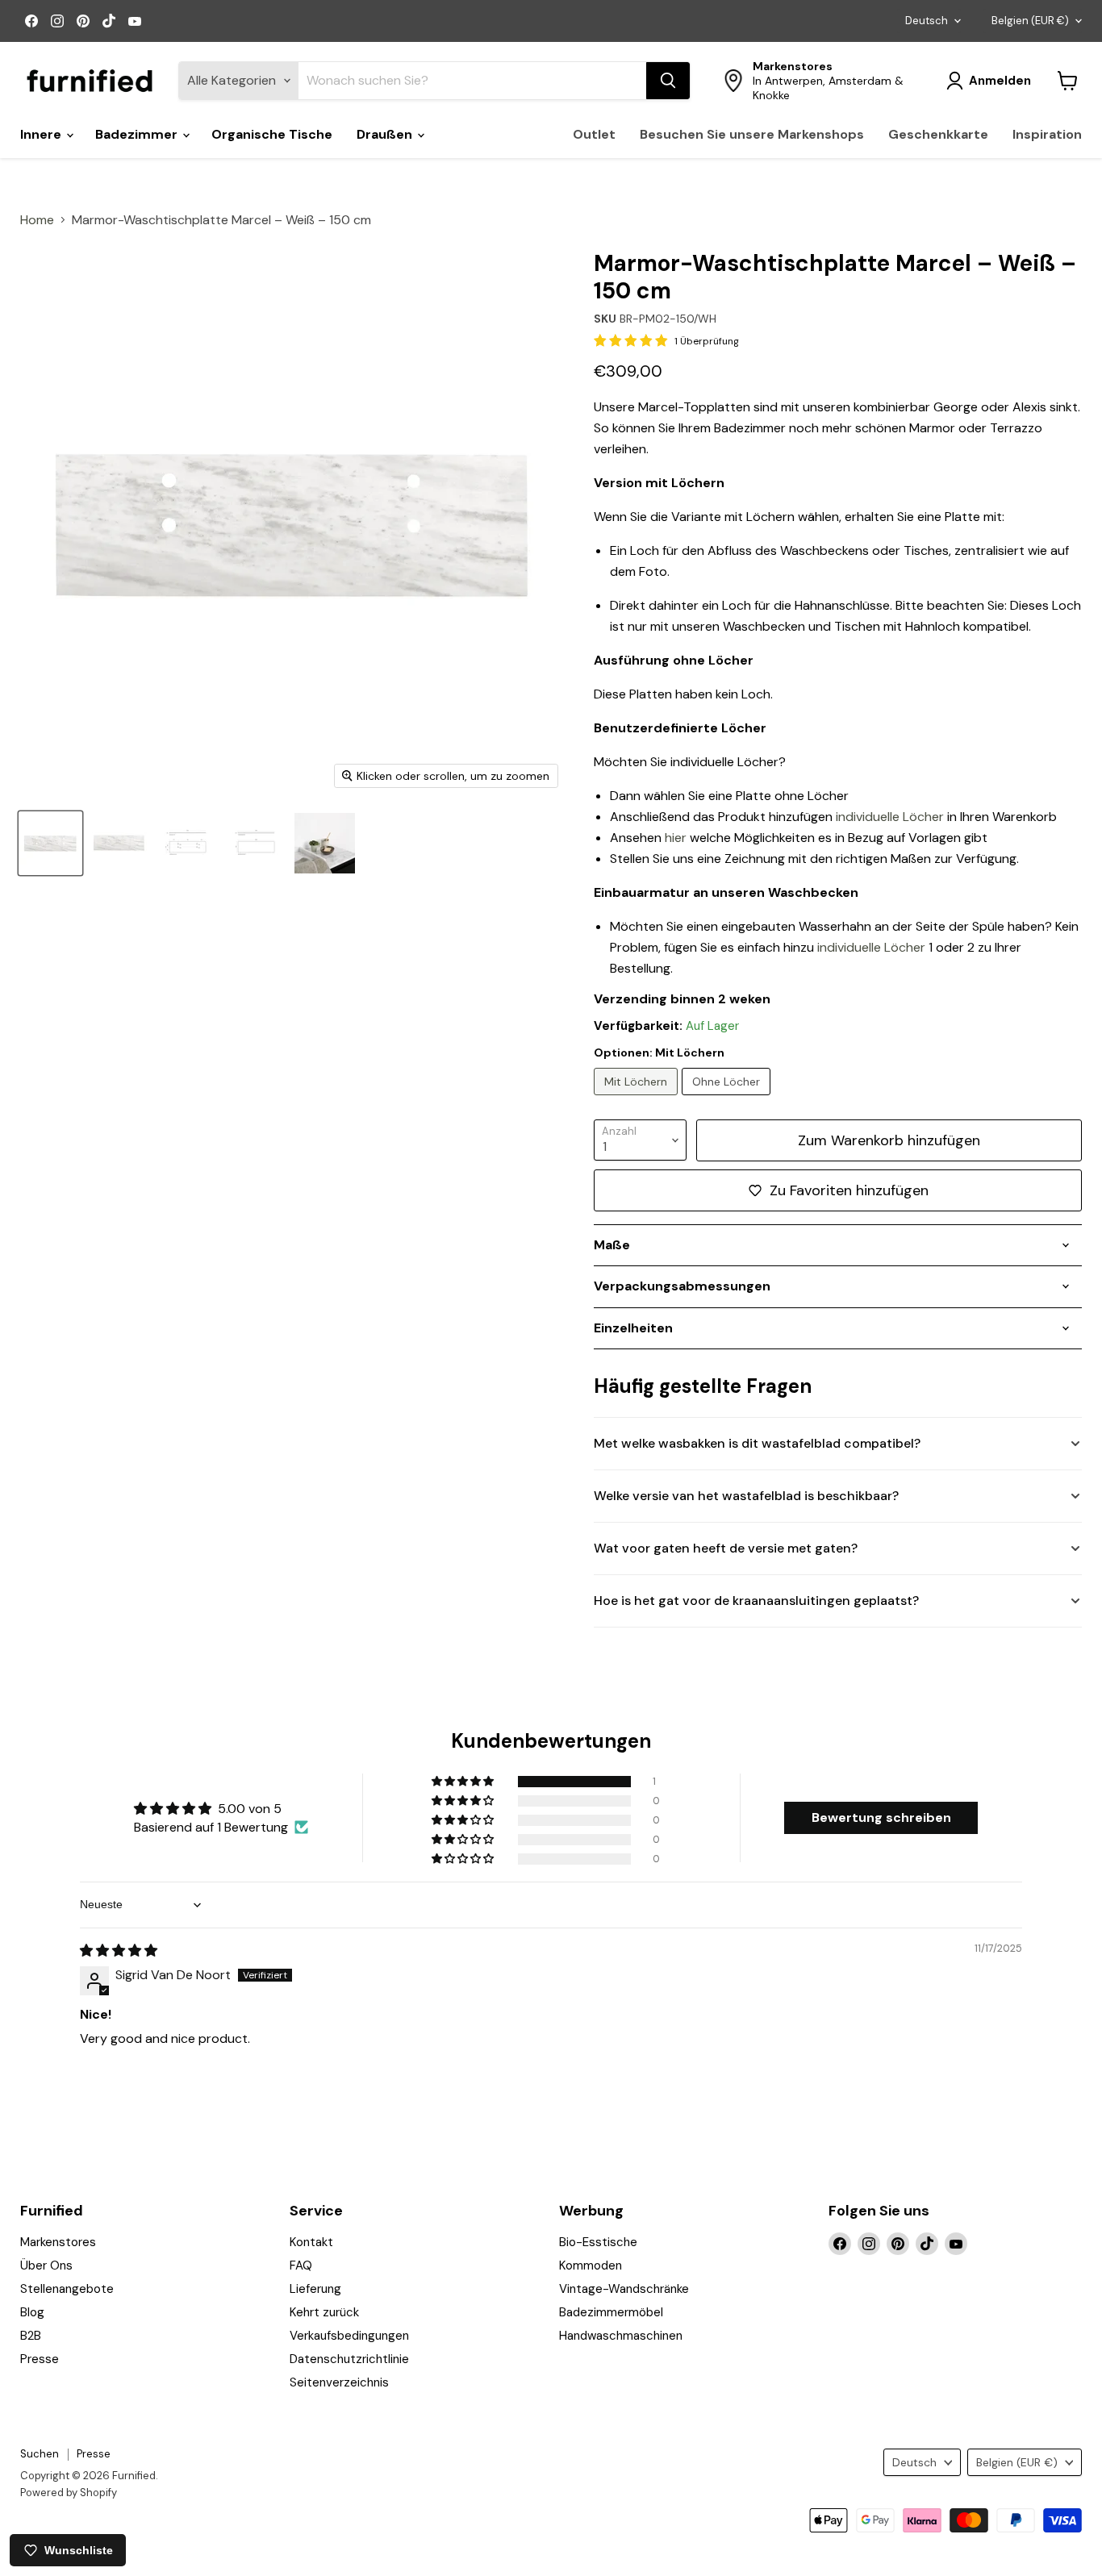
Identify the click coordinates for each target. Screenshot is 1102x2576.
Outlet (594, 134)
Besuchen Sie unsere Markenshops (752, 134)
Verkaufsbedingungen (349, 2336)
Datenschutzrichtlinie (349, 2359)
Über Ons (46, 2265)
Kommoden (591, 2265)
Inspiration (1047, 134)
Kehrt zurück (324, 2312)
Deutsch (927, 21)
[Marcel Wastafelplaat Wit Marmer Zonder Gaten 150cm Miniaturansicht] (119, 843)
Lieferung (315, 2289)
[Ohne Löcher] (728, 1099)
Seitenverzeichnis (339, 2382)
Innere (42, 134)
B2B (31, 2336)
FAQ (301, 2265)
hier (676, 838)
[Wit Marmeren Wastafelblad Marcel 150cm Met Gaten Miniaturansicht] (50, 843)
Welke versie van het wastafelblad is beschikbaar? (746, 1496)
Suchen (40, 2454)
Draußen (386, 134)
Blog (32, 2312)
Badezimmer (138, 134)
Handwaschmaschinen (621, 2336)
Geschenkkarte (938, 134)
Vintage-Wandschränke (624, 2289)
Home (37, 220)
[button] (464, 1782)
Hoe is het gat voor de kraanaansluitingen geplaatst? (756, 1601)
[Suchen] (668, 81)
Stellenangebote (67, 2289)
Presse (40, 2359)
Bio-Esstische (598, 2242)
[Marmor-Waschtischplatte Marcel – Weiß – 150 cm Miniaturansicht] (188, 843)
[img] (119, 1951)
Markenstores (58, 2242)
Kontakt (311, 2242)
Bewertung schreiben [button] (881, 1817)
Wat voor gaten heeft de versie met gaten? (726, 1548)
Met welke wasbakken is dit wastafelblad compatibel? (757, 1443)
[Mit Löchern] (638, 1099)
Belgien (1030, 21)
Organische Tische (272, 134)
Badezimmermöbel (611, 2312)
